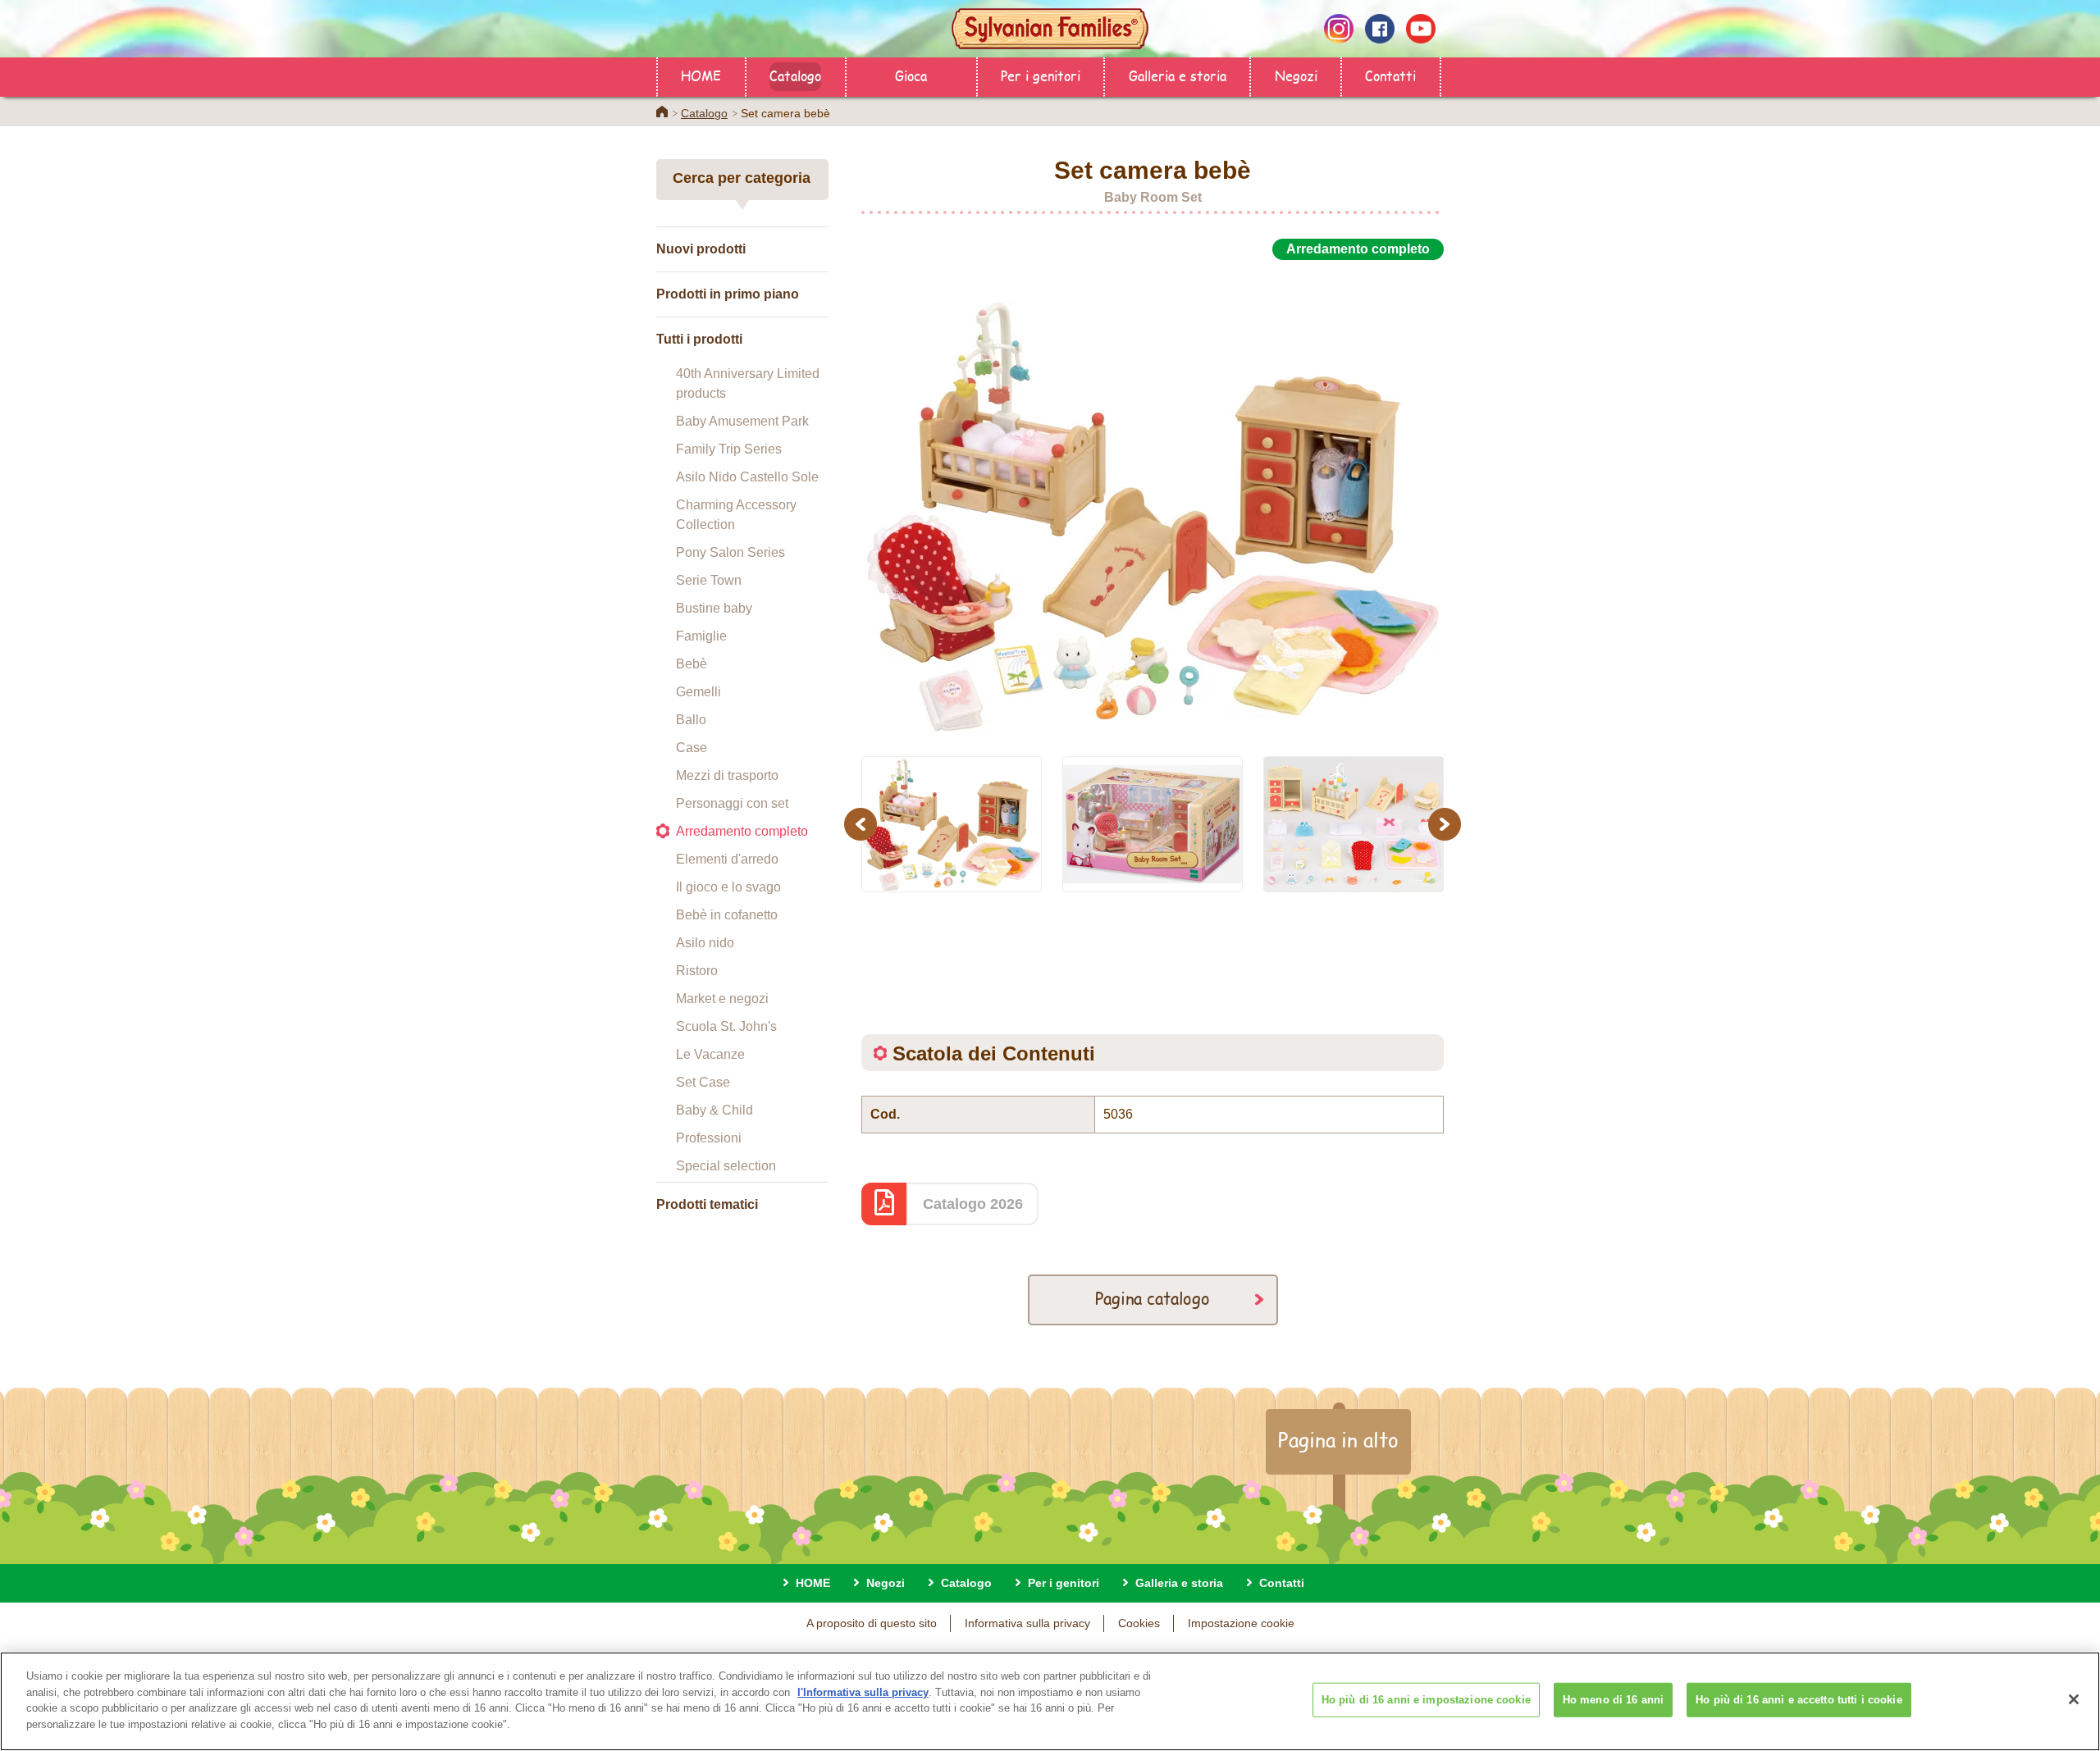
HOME (701, 75)
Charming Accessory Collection (736, 515)
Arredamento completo (742, 831)
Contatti (1390, 75)
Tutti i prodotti (699, 339)
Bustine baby (714, 608)
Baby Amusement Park (742, 421)
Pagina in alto (1338, 1439)
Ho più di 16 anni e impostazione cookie (1426, 1700)
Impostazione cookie (1241, 1623)
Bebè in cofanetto (727, 915)
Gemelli (698, 692)
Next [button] (1447, 824)
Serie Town (709, 580)
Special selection (726, 1166)
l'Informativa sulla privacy (863, 1692)
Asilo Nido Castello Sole (747, 477)
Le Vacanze (710, 1054)
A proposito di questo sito (872, 1623)
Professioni (709, 1138)
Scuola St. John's (726, 1026)
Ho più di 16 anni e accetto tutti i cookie (1799, 1700)
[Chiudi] (2074, 1699)
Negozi (1296, 75)
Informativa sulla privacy (1027, 1623)
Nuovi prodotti (701, 249)
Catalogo (795, 75)
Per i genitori (1041, 75)
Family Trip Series (729, 449)
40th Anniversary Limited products (748, 383)
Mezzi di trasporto (727, 775)
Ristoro (697, 971)
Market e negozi (722, 999)
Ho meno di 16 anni (1613, 1700)
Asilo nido (705, 943)
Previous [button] (863, 824)
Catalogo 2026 (973, 1204)
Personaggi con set (732, 803)
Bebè (692, 664)
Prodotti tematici (707, 1204)
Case (692, 748)
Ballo (691, 720)
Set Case (703, 1082)
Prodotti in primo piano (728, 294)
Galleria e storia (1178, 75)
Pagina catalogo (1153, 1298)
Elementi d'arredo (727, 859)
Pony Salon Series (730, 552)
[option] (1153, 499)
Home (662, 112)
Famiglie (701, 636)
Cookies (1139, 1623)
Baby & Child (714, 1110)
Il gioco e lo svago (728, 887)
